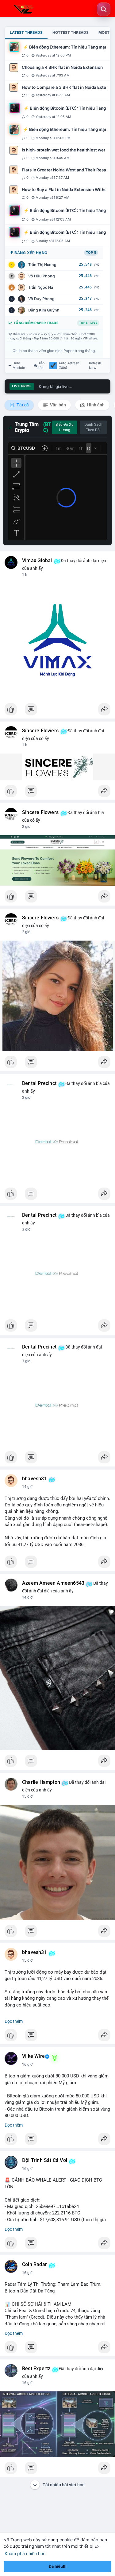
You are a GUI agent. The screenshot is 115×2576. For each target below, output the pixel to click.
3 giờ (26, 1098)
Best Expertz (36, 2369)
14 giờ (27, 1487)
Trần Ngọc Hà (41, 287)
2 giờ (26, 827)
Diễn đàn (41, 366)
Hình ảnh (95, 405)
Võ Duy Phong (41, 299)
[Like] (57, 711)
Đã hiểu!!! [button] (58, 2566)
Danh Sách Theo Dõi (93, 427)
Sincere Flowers (40, 731)
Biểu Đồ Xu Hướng (65, 427)
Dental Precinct (39, 1083)
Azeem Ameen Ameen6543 (53, 1583)
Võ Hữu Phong (42, 276)
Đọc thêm (14, 2021)
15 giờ (27, 1796)
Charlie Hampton (41, 1782)
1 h (25, 575)
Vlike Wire (33, 2056)
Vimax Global (37, 561)
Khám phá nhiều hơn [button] (25, 2553)
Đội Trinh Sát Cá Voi (45, 2160)
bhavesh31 (34, 1479)
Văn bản (57, 405)
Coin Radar (34, 2265)
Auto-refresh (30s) (69, 366)
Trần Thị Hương (42, 265)
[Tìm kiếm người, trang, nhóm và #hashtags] (104, 9)
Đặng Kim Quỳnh (44, 310)
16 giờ (27, 2065)
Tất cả (22, 405)
